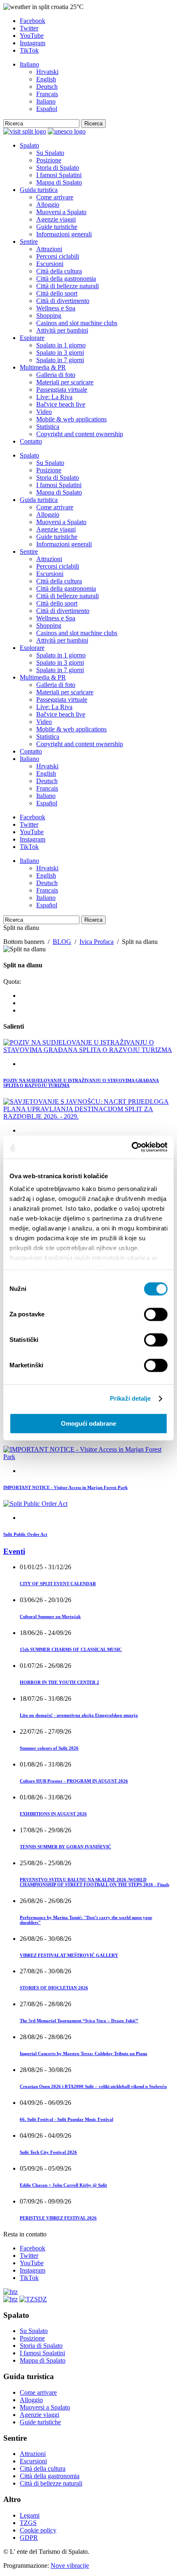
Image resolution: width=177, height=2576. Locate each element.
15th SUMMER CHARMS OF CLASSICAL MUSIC (71, 1649)
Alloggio (48, 205)
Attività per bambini (62, 330)
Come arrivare (55, 197)
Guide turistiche (57, 227)
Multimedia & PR (43, 367)
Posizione (49, 160)
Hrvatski (47, 72)
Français (47, 94)
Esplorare (32, 338)
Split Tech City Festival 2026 (48, 2152)
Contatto (31, 441)
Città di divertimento (63, 301)
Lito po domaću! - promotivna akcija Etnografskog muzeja (79, 1715)
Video (44, 412)
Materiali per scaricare (65, 382)
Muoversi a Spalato (61, 212)
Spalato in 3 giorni (60, 353)
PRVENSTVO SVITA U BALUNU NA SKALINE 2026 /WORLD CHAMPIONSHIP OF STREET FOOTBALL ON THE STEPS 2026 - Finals (94, 1882)
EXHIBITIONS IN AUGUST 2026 (53, 1814)
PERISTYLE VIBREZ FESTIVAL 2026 (58, 2218)
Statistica (48, 427)
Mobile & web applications (71, 419)
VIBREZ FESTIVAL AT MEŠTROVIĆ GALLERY (69, 1955)
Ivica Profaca (97, 942)
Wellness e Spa (56, 308)
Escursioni (50, 264)
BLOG (62, 942)
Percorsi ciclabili (58, 256)
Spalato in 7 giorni (60, 360)
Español (47, 109)
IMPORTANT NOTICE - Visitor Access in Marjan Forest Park (65, 1487)
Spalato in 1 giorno (61, 345)
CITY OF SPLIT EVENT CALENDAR (58, 1584)
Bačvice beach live (61, 404)
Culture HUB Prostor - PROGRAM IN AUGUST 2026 (74, 1781)
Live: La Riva (54, 397)
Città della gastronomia (66, 279)
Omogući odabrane (88, 1423)
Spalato (29, 145)
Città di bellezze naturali (68, 286)
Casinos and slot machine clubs (77, 323)
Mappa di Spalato (59, 182)
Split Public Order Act (25, 1534)
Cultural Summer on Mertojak (50, 1616)
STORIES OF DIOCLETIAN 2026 (54, 1988)
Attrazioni (49, 249)
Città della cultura (59, 271)
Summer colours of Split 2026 (49, 1748)
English (46, 79)
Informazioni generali (64, 234)
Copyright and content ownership (80, 434)
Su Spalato (50, 153)
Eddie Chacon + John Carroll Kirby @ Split (63, 2185)
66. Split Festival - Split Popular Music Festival (66, 2119)
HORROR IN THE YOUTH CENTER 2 (59, 1682)
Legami (30, 2515)
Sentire (29, 242)
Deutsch (47, 87)
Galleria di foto (56, 375)
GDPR (29, 2538)
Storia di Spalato (58, 168)
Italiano (29, 64)
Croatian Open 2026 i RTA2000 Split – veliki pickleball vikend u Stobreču (93, 2086)
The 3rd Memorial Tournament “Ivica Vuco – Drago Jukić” (79, 2021)
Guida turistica (39, 190)
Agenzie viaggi (56, 219)
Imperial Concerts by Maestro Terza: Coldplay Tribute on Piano (84, 2053)
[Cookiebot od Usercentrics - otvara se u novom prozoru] (132, 1147)
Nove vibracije (70, 2566)
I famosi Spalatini (59, 175)
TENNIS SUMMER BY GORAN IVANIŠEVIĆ (65, 1847)
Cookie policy (38, 2530)
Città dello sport (57, 293)
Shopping (49, 316)
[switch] (156, 1314)
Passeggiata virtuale (62, 390)
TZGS (28, 2523)
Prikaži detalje (130, 1398)
